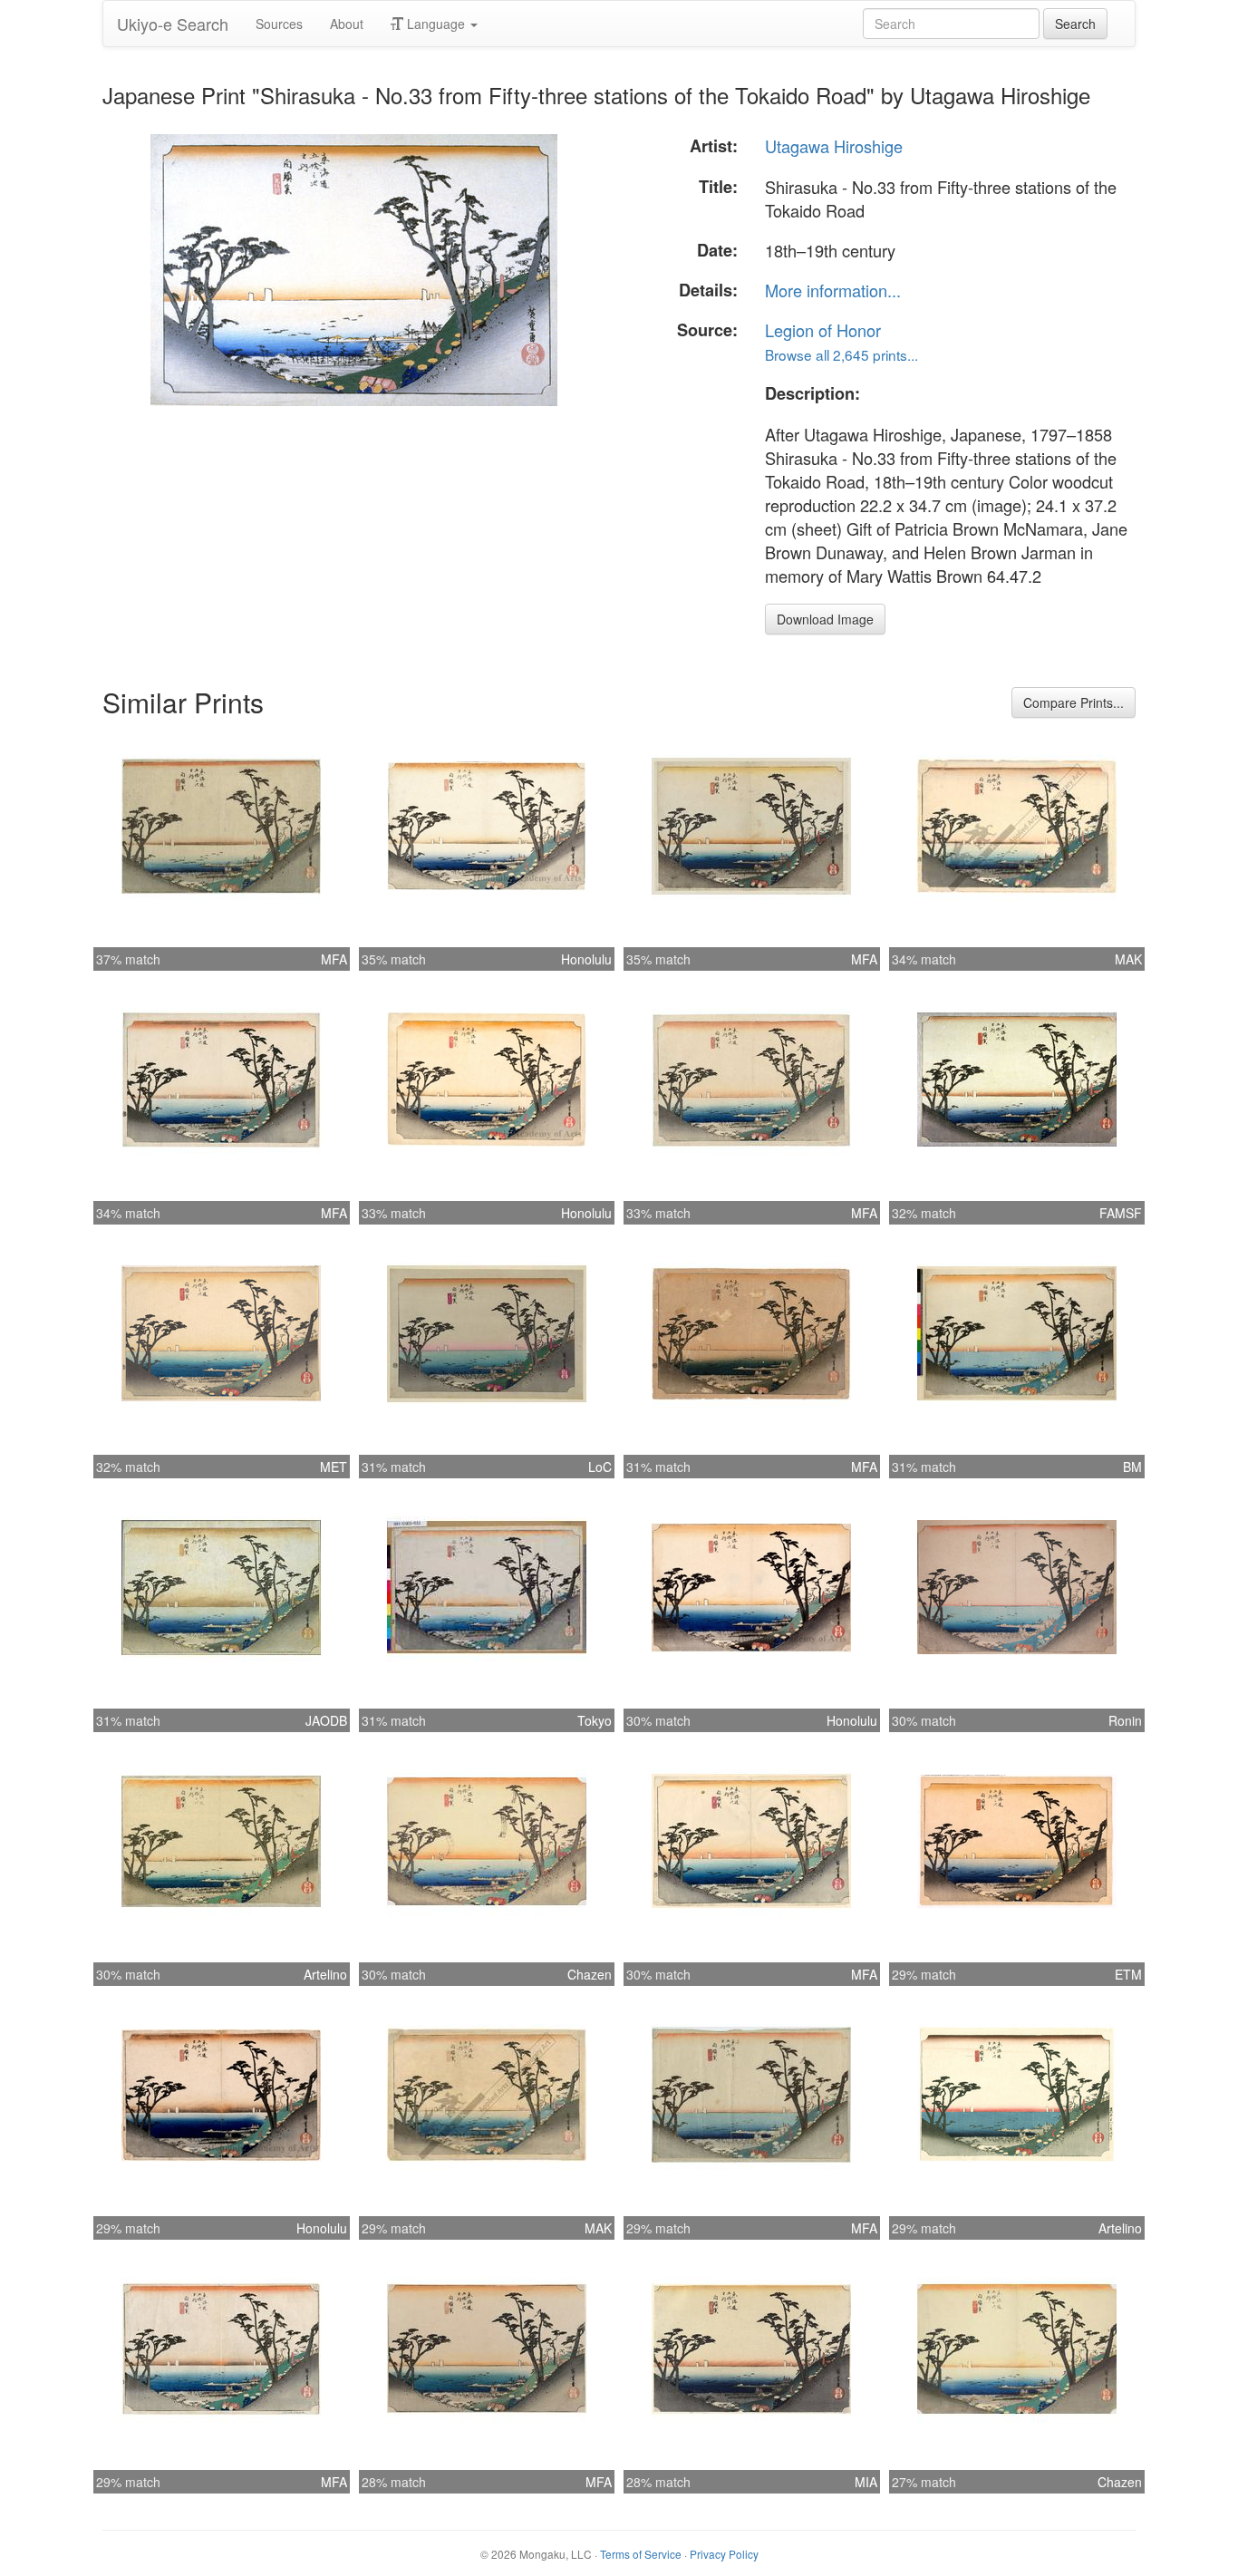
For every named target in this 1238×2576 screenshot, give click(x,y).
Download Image (825, 619)
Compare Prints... (1074, 702)
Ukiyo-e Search (173, 24)
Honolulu (586, 959)
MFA (334, 959)
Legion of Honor (823, 330)
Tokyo (595, 1720)
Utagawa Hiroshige (834, 146)
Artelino (325, 1974)
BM (1132, 1467)
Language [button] (436, 24)
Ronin (1125, 1720)
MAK (1128, 959)
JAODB (326, 1720)
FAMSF (1121, 1213)
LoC (600, 1467)
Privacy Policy (724, 2554)
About (347, 24)
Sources (279, 24)
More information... (833, 290)
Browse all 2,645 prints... (841, 354)
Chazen (590, 1974)
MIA (866, 2482)
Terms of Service (641, 2554)
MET (334, 1467)
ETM (1128, 1974)
